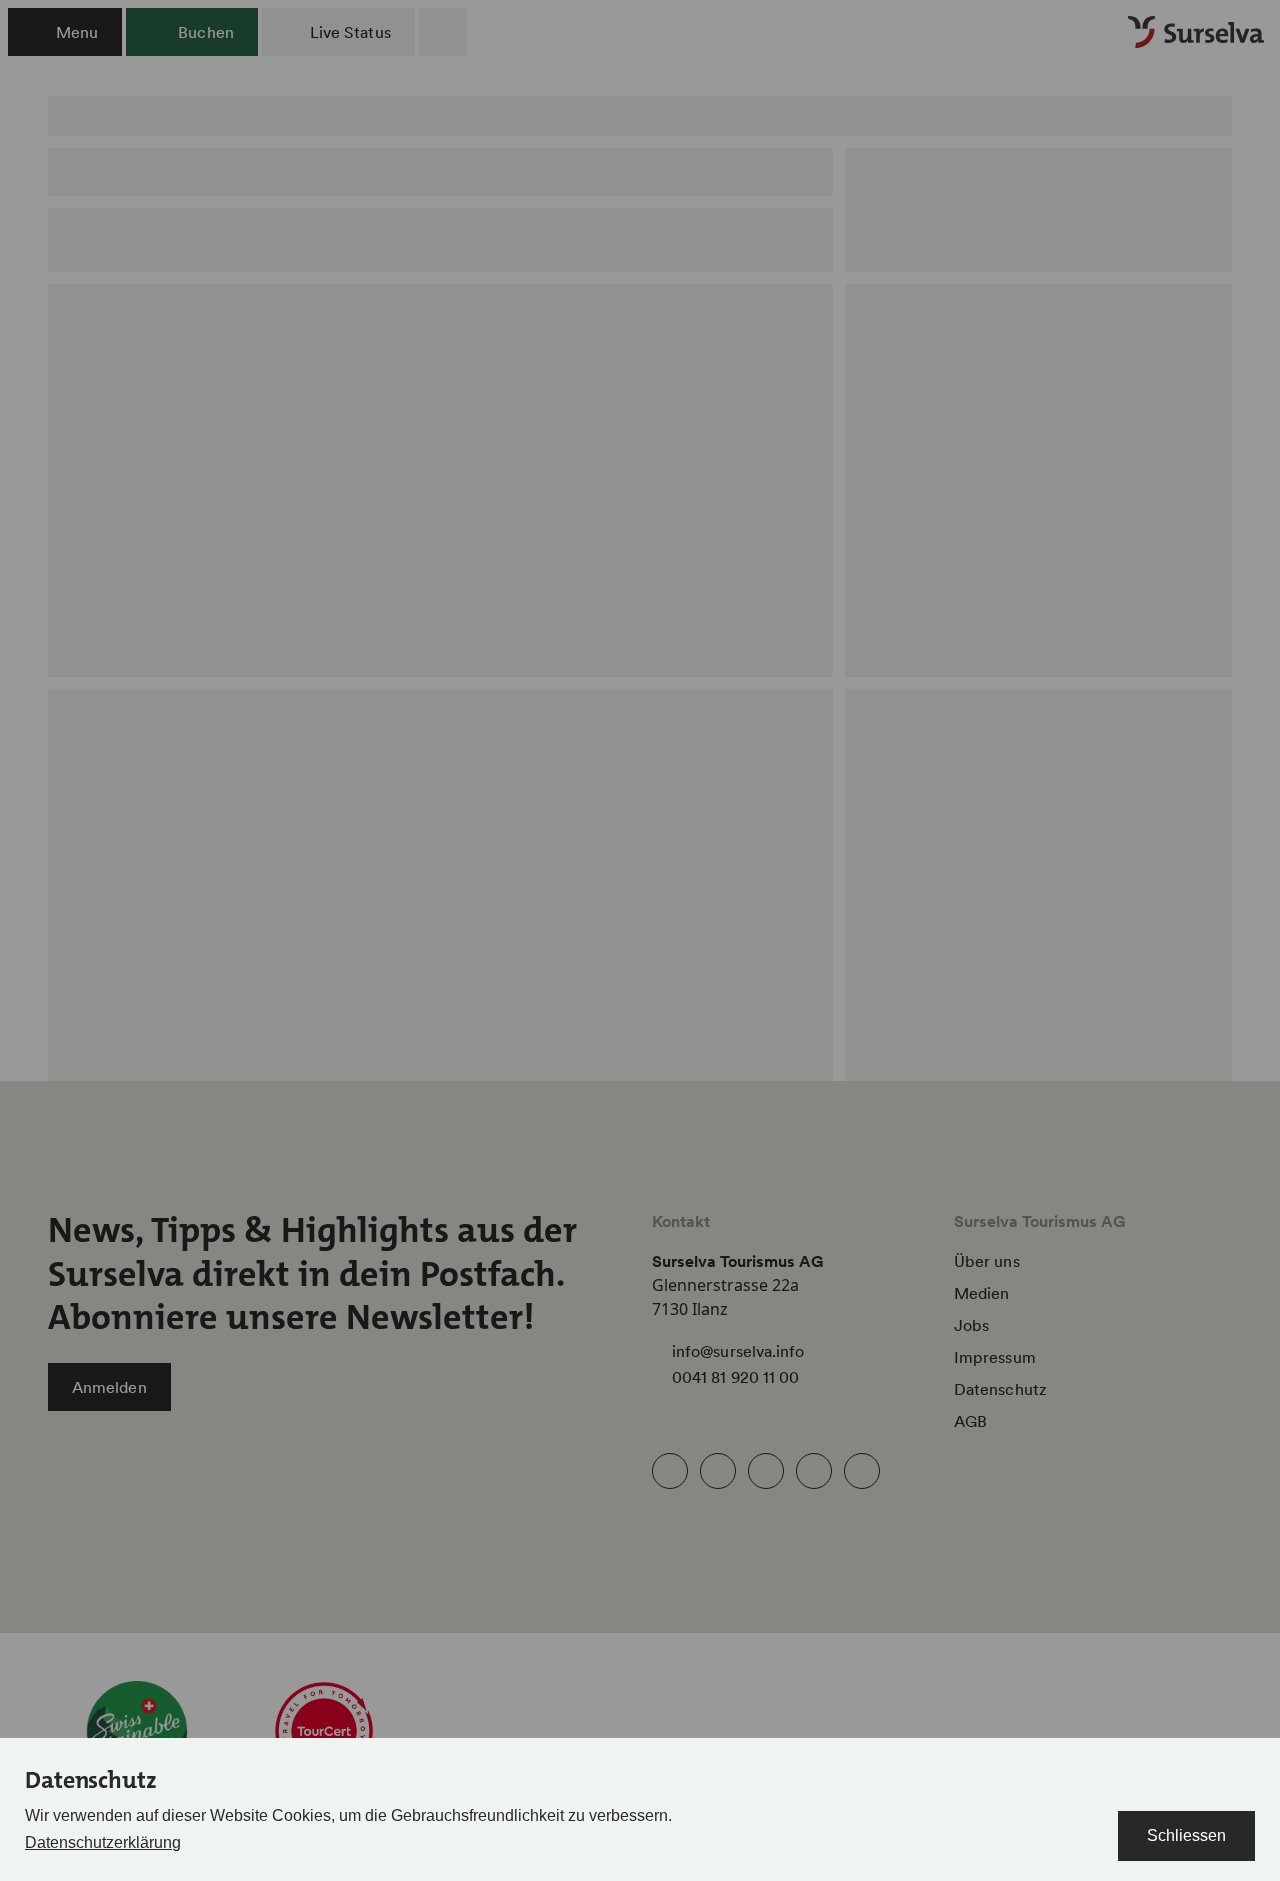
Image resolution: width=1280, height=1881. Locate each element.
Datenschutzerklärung (103, 1842)
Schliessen (1186, 1835)
